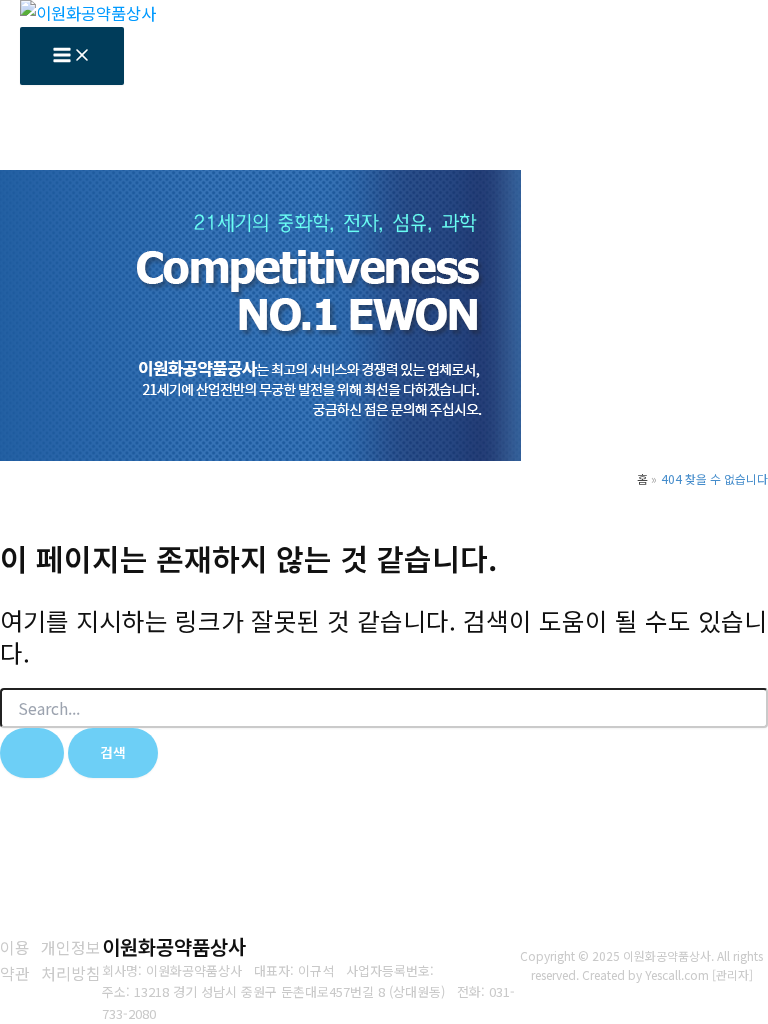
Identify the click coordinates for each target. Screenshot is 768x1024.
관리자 (732, 974)
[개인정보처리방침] (72, 960)
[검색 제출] (32, 753)
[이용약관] (15, 960)
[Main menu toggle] (72, 56)
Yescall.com (677, 974)
